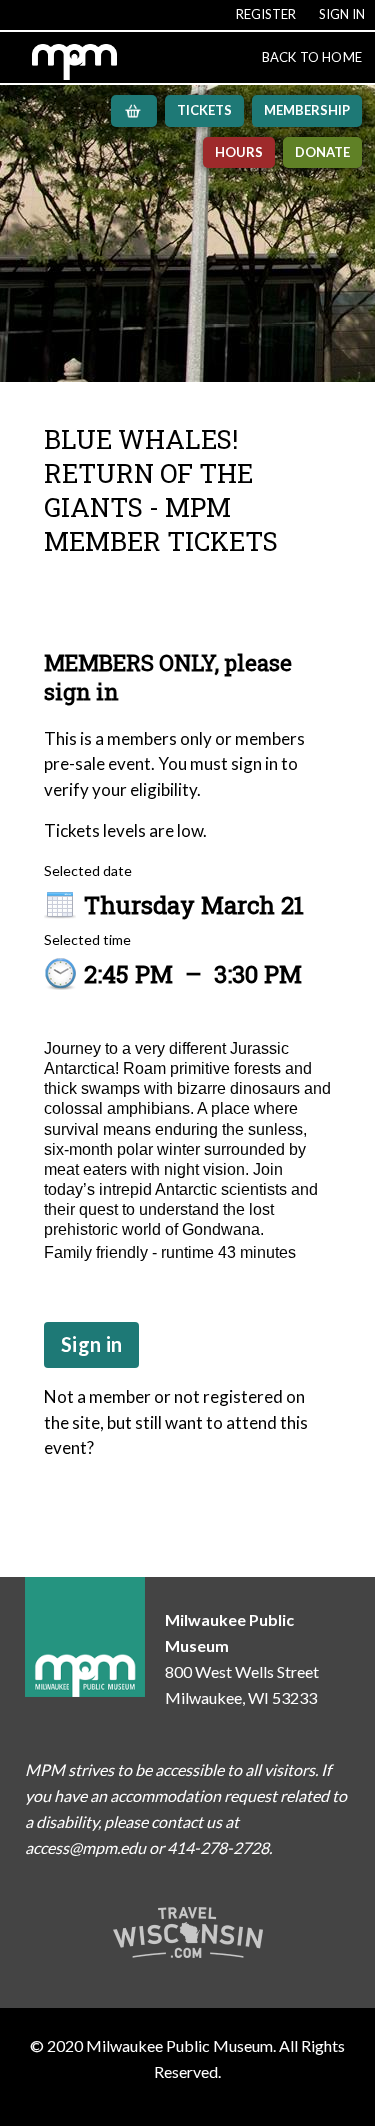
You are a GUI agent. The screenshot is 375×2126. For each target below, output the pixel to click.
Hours (239, 152)
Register (266, 14)
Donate (322, 152)
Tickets (204, 110)
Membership (307, 110)
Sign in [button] (92, 1344)
